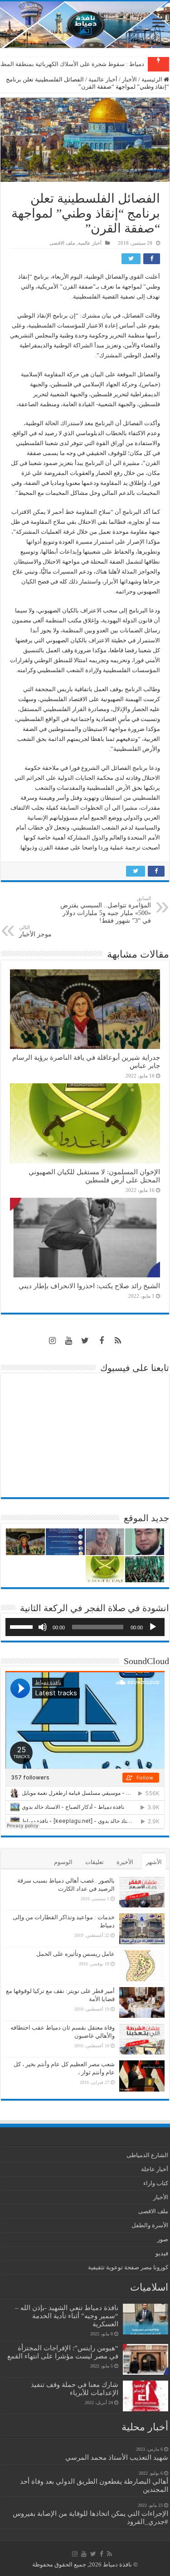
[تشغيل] (153, 1627)
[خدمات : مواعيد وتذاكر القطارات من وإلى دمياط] (142, 1929)
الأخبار (129, 79)
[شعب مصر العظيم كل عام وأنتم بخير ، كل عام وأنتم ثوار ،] (142, 2076)
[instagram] (53, 1341)
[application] (85, 1627)
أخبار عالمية (103, 79)
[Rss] (118, 1341)
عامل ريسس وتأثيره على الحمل (75, 1954)
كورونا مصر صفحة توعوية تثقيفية (128, 2267)
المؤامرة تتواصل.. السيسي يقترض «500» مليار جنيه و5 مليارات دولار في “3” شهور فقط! (106, 910)
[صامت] (43, 1627)
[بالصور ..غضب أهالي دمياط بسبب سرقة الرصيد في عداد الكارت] (142, 1892)
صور (163, 2239)
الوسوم (63, 1862)
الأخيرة (125, 1862)
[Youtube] (69, 1341)
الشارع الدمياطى (147, 2155)
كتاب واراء (156, 2183)
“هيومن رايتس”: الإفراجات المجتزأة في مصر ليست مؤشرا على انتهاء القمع (63, 2352)
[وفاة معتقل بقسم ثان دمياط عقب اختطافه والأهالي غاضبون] (142, 2039)
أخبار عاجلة (155, 2169)
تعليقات (95, 1862)
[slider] (23, 1626)
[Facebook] (102, 1341)
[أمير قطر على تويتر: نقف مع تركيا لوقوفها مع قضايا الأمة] (142, 2002)
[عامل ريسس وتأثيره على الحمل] (142, 1966)
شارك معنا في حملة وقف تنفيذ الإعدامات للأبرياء (75, 2389)
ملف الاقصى (62, 243)
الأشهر (154, 1862)
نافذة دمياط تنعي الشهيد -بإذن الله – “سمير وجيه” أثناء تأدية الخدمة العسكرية (67, 2316)
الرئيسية (153, 79)
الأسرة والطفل (150, 2225)
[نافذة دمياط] (85, 25)
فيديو (162, 2253)
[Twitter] (85, 1341)
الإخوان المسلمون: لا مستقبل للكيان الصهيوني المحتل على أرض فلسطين (94, 1176)
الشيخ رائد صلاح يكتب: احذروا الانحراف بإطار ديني (89, 1286)
